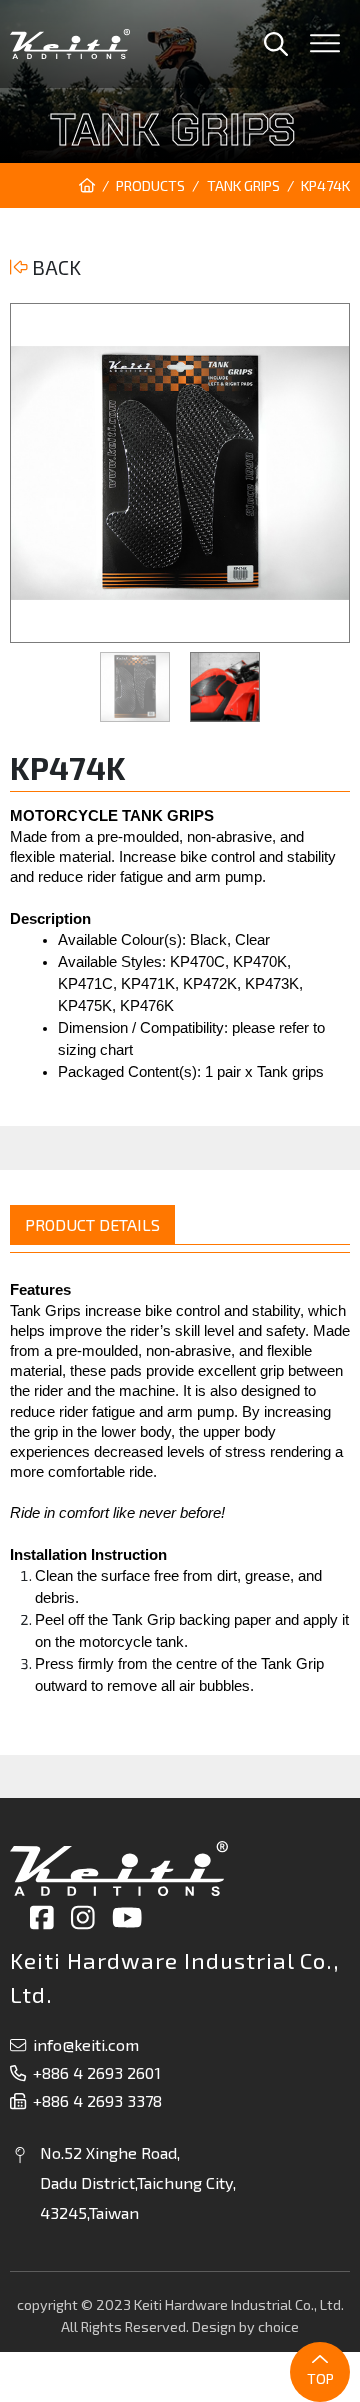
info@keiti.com (86, 2044)
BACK (54, 267)
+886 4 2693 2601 (97, 2072)
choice (278, 2326)
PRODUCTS (150, 185)
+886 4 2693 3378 (97, 2100)
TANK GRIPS (243, 185)
